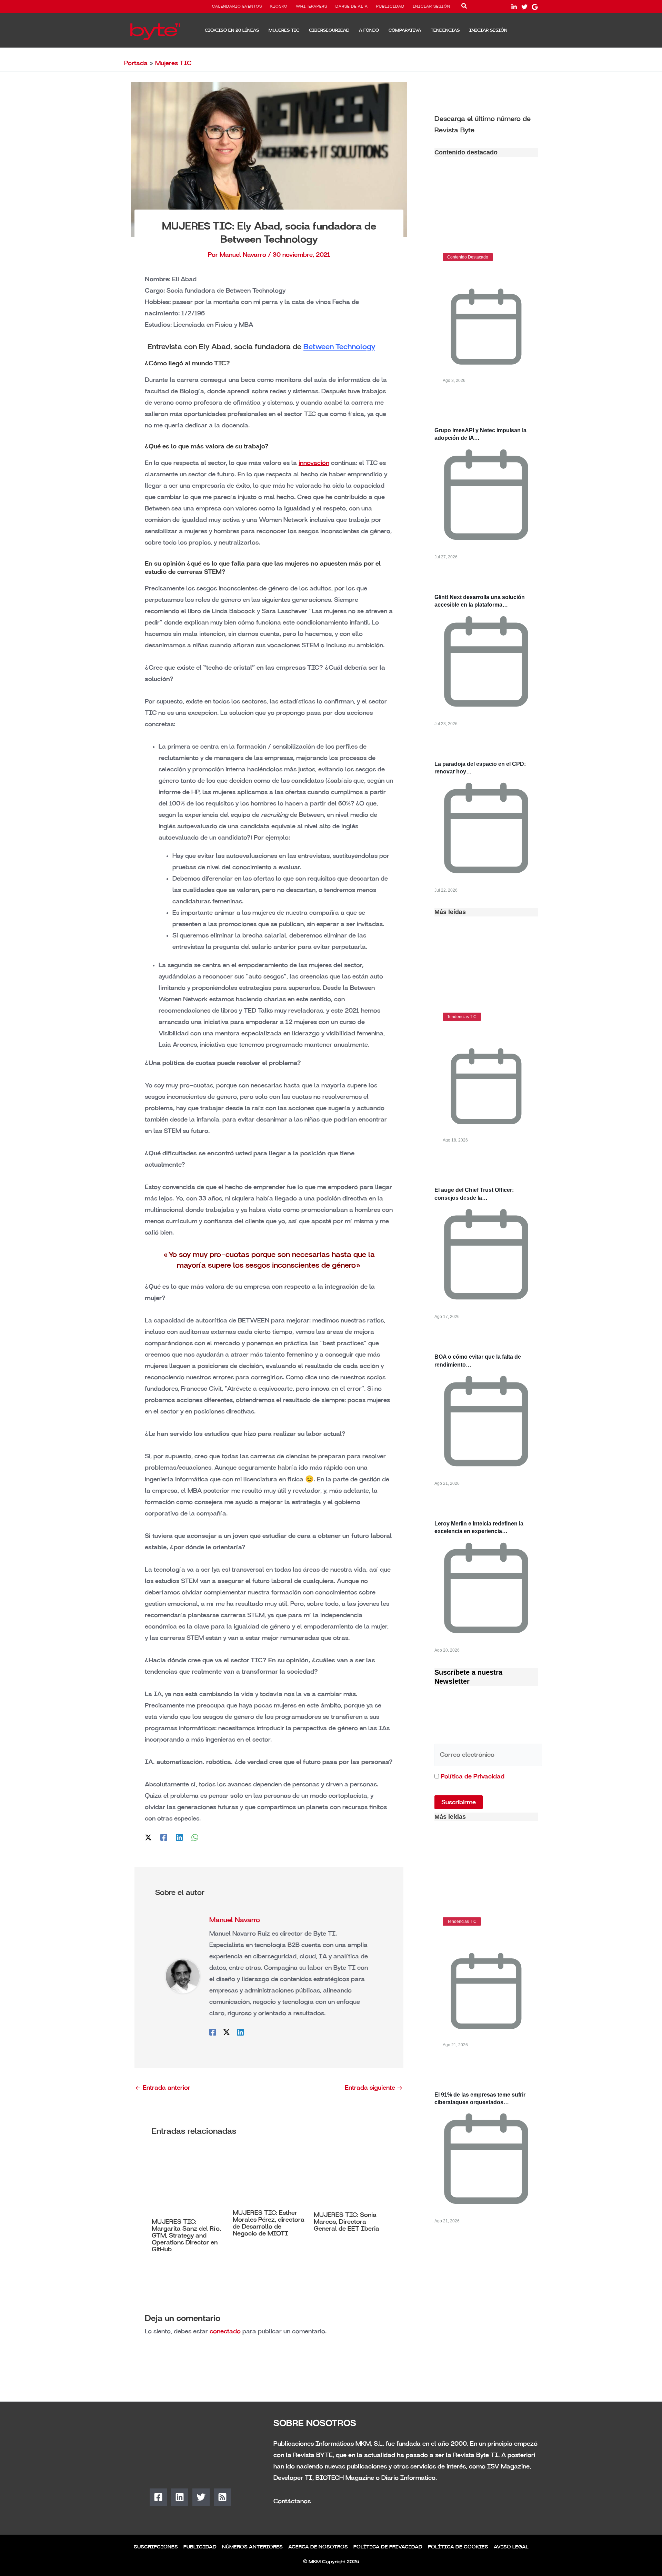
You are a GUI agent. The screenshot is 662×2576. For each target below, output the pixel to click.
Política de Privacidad (473, 1776)
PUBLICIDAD (390, 7)
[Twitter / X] (148, 1837)
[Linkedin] (179, 1837)
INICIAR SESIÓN (432, 7)
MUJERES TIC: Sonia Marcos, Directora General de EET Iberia (347, 2222)
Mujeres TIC (173, 63)
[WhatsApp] (195, 1837)
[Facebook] (164, 1837)
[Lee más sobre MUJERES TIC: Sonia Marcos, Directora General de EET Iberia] (350, 2178)
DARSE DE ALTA (352, 7)
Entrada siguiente (374, 2088)
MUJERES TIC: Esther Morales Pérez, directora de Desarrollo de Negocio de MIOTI (269, 2223)
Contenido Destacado (468, 257)
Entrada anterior (163, 2088)
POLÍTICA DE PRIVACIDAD (388, 2547)
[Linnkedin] (514, 7)
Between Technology (339, 347)
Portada (136, 63)
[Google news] (535, 7)
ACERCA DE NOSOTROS (318, 2547)
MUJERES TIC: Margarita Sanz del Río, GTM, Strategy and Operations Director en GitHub (186, 2235)
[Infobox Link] (486, 124)
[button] (464, 7)
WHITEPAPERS (312, 7)
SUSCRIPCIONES (156, 2547)
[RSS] (222, 2497)
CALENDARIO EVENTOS (237, 7)
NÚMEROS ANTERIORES (252, 2547)
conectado (225, 2331)
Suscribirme (459, 1802)
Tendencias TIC (462, 1017)
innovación (314, 463)
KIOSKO (279, 7)
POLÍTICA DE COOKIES (458, 2547)
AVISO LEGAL (511, 2547)
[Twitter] (524, 7)
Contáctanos (292, 2501)
